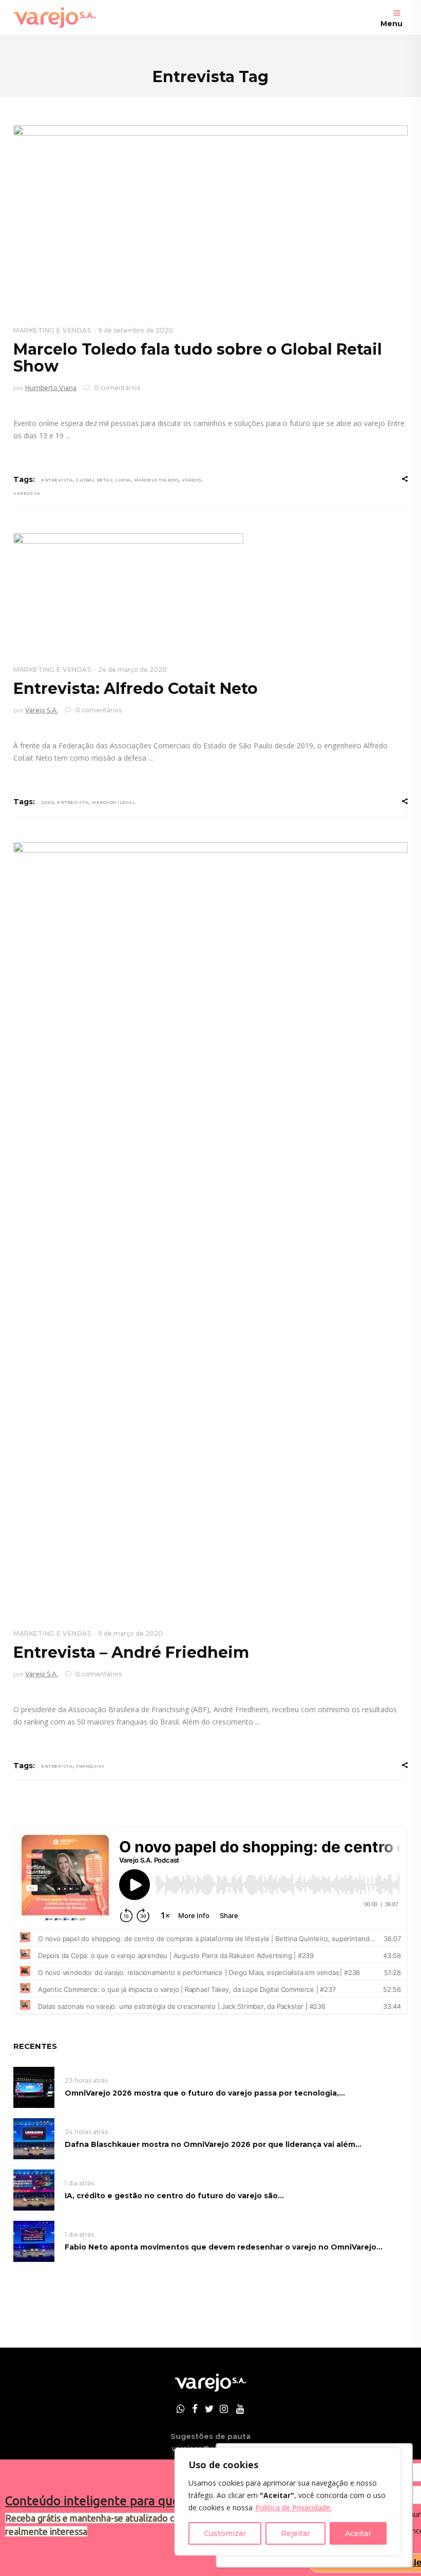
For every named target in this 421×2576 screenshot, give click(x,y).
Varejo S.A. (42, 710)
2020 (47, 802)
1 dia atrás (79, 2183)
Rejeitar (295, 2533)
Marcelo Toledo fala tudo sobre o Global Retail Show (198, 358)
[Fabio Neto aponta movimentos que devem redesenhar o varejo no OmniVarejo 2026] (34, 2241)
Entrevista (57, 480)
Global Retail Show (103, 480)
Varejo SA (27, 493)
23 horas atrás (86, 2080)
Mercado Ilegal (113, 802)
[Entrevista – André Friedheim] (210, 1227)
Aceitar (358, 2533)
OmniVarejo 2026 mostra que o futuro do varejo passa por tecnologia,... (205, 2093)
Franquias (91, 1766)
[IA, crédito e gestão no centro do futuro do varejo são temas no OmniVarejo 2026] (34, 2189)
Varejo (191, 480)
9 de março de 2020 (130, 1633)
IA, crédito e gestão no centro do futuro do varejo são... (174, 2196)
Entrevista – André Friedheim (131, 1652)
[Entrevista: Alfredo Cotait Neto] (128, 591)
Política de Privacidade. (293, 2507)
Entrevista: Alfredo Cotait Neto (136, 689)
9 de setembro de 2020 (136, 330)
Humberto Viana (51, 388)
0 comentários (116, 388)
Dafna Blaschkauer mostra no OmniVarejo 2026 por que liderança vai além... (213, 2144)
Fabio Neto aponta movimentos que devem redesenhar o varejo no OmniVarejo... (224, 2247)
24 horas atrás (86, 2132)
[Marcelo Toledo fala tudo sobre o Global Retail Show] (210, 217)
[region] (288, 2502)
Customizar (225, 2533)
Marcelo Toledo (156, 480)
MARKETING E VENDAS (52, 330)
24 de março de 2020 (132, 670)
